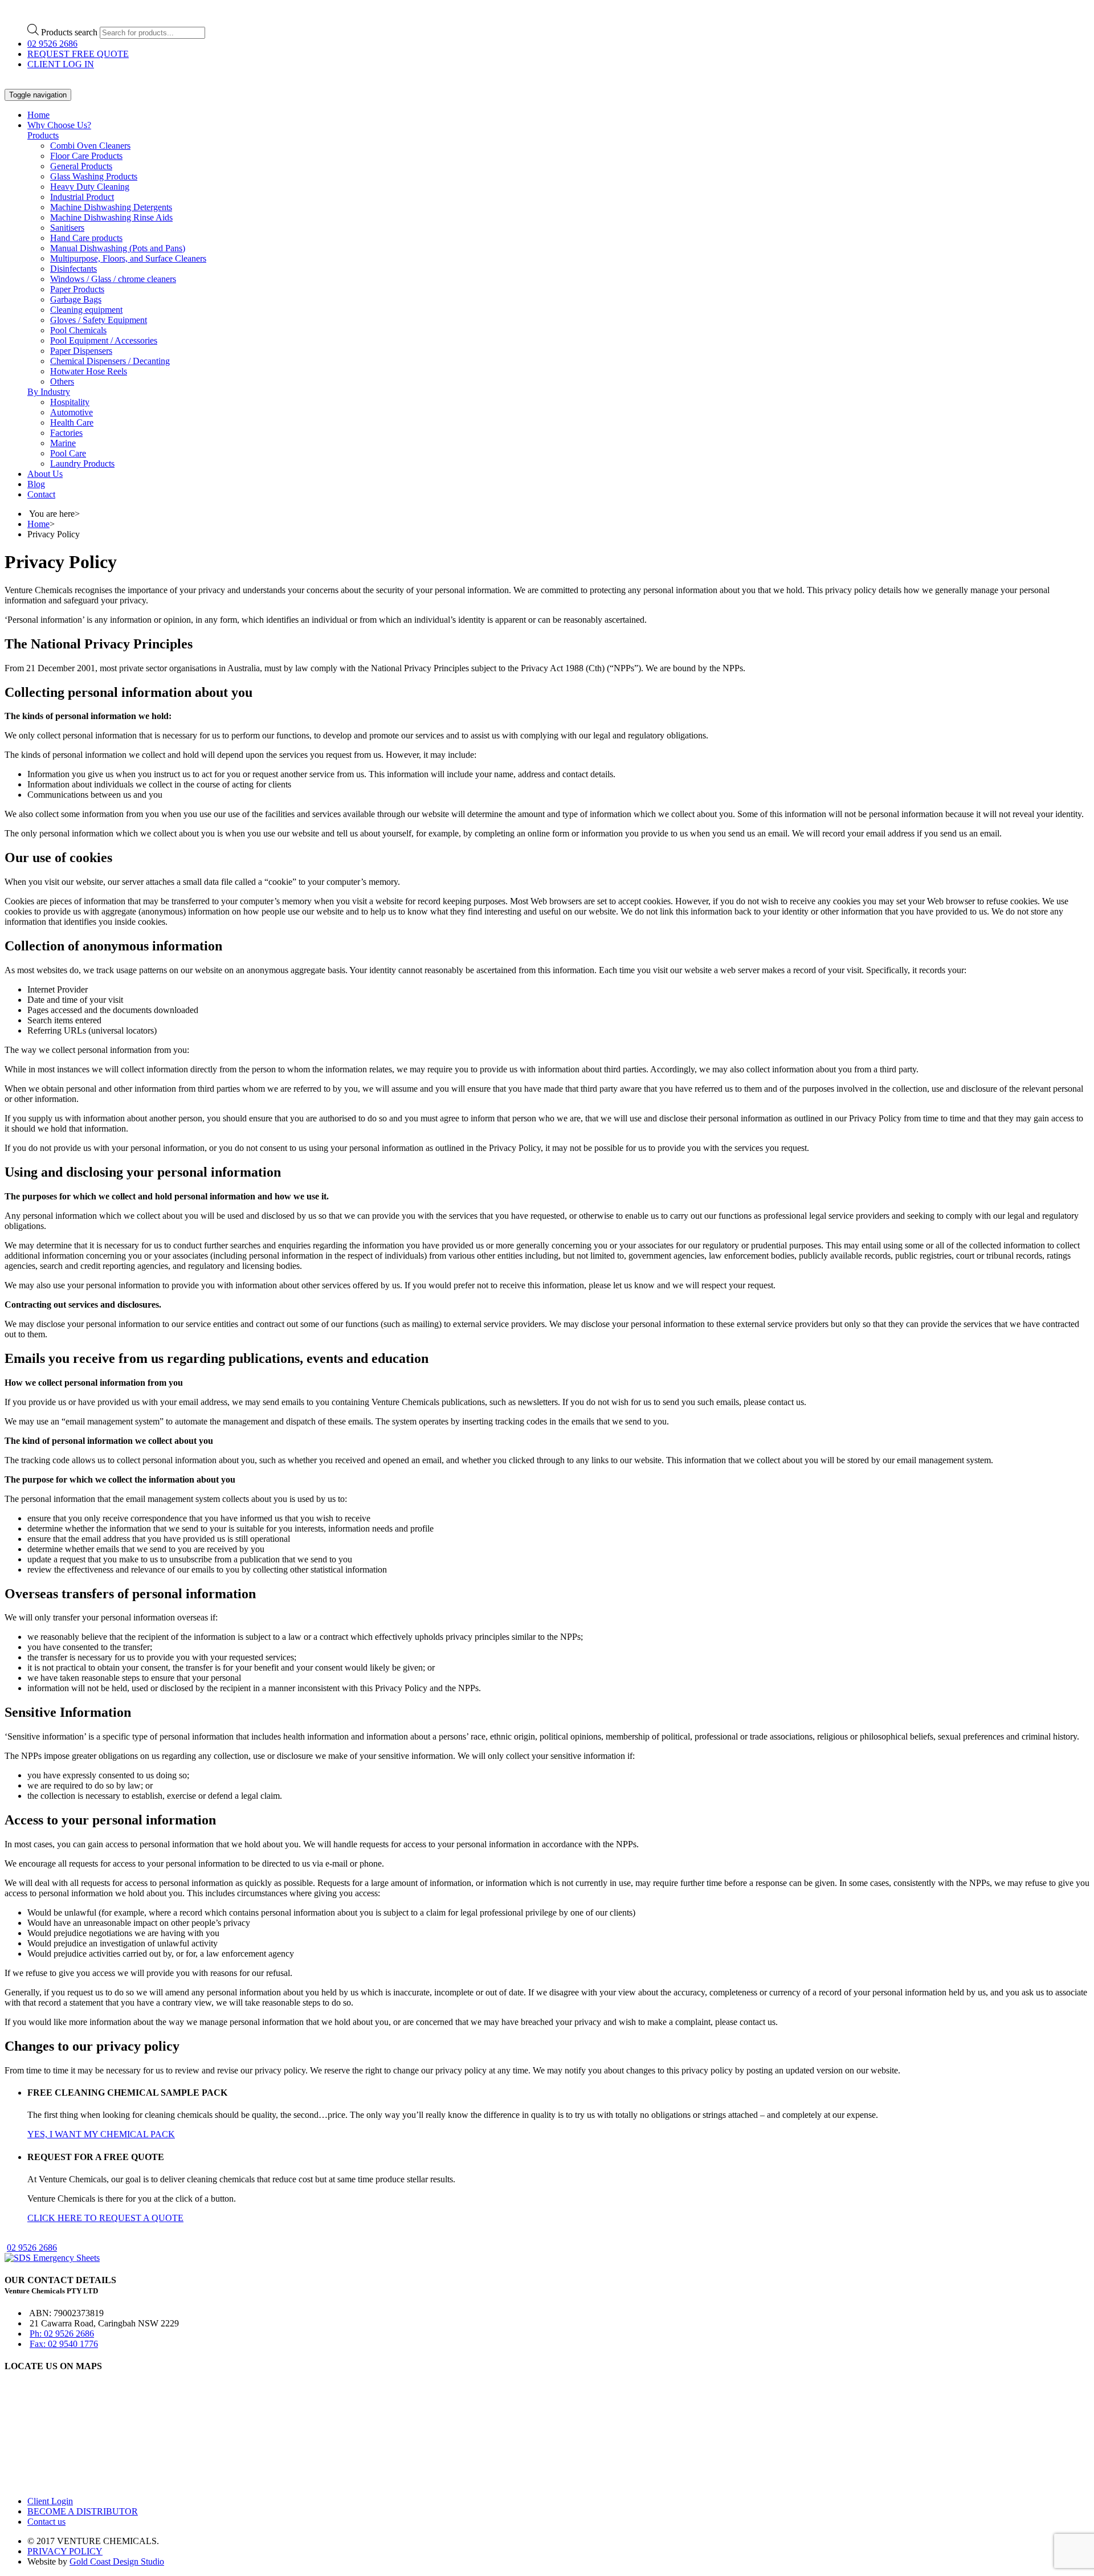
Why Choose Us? (59, 125)
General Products (81, 166)
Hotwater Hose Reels (89, 371)
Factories (66, 433)
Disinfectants (74, 269)
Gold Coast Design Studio (117, 2561)
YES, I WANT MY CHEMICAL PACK (101, 2134)
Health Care (72, 422)
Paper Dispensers (81, 351)
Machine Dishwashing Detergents (111, 207)
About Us (45, 474)
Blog (36, 484)
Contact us (46, 2522)
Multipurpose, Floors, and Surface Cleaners (128, 258)
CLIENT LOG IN (61, 64)
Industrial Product (82, 197)
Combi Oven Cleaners (90, 146)
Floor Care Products (86, 156)
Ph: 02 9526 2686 (62, 2334)
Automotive (72, 412)
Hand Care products (86, 238)
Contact (41, 494)
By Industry (49, 392)
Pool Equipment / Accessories (104, 340)
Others (62, 381)
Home (38, 115)
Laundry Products (82, 464)
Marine (63, 443)
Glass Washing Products (94, 176)
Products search (69, 32)
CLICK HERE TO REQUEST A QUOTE (105, 2218)
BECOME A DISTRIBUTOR (83, 2511)
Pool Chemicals (78, 330)
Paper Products (77, 289)
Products (43, 135)
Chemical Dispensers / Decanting (110, 361)
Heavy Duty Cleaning (90, 187)
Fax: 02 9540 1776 (64, 2344)
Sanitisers (67, 228)
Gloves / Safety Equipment (99, 320)
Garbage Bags (76, 299)
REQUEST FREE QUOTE (78, 54)
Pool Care (68, 453)
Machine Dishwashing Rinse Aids (111, 217)
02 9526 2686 (52, 44)
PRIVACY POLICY (65, 2551)
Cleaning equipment (86, 310)
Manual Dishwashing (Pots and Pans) (118, 248)
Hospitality (70, 402)
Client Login (50, 2501)
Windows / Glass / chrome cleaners (113, 279)
